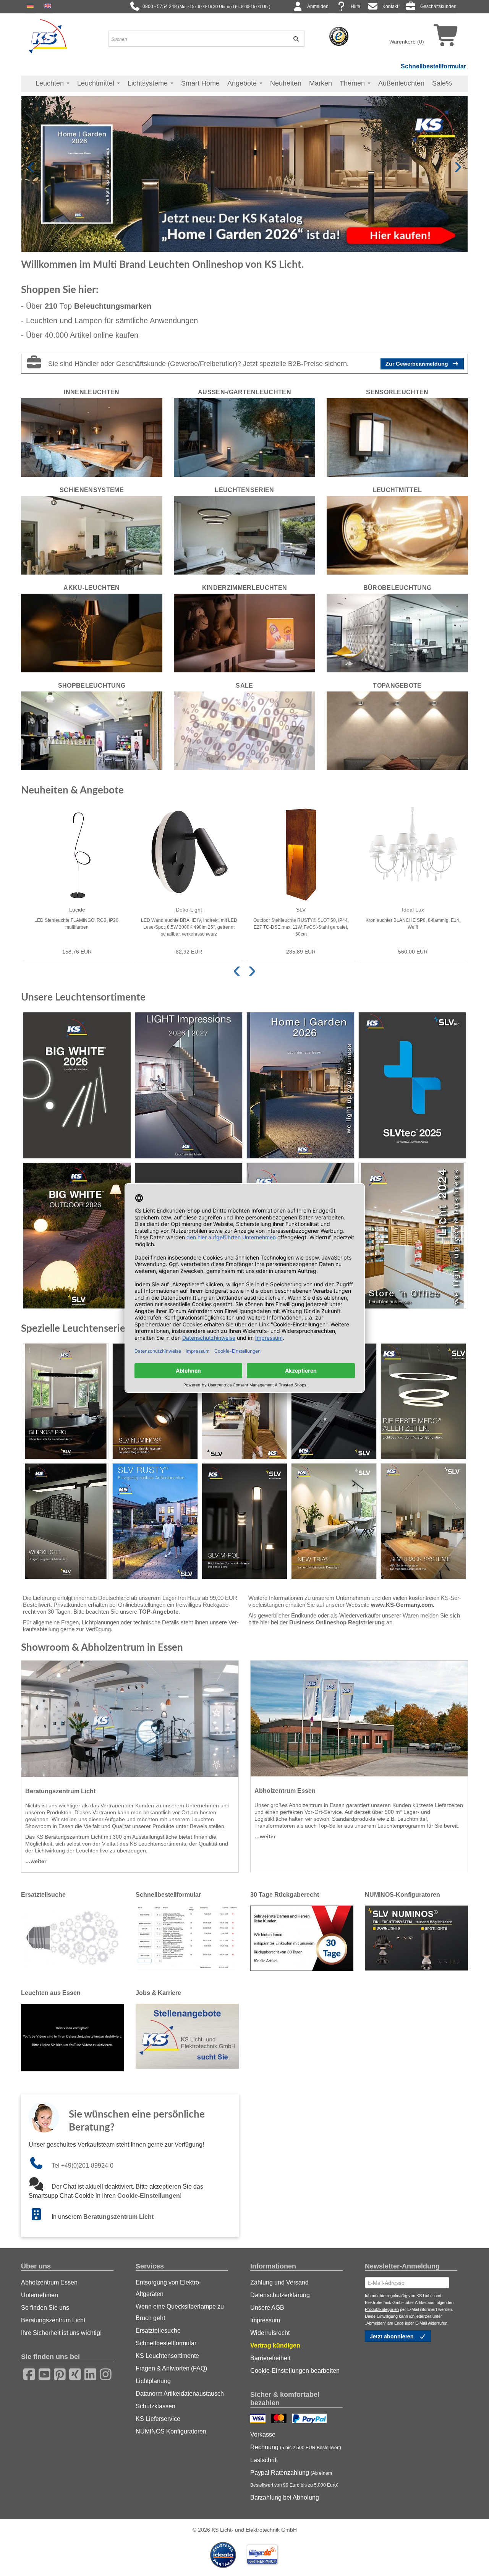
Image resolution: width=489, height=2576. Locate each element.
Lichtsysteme (149, 83)
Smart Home (200, 83)
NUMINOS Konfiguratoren (171, 2431)
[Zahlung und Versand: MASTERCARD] (280, 2419)
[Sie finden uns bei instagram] (103, 2373)
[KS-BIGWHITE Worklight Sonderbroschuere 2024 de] (66, 1521)
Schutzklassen (155, 2406)
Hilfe (355, 6)
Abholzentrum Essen (49, 2282)
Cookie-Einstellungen (149, 2196)
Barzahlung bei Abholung (285, 2497)
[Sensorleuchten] (397, 437)
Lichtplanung (153, 2381)
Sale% (442, 83)
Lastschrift (264, 2460)
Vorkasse (263, 2434)
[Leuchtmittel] (397, 535)
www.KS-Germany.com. (403, 1605)
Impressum (265, 2320)
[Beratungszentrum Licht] (130, 1719)
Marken (321, 83)
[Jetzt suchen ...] (293, 39)
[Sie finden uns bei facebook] (27, 2373)
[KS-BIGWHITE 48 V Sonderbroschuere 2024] (423, 1521)
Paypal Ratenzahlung (294, 2479)
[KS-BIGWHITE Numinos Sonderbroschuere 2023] (155, 1401)
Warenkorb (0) (407, 42)
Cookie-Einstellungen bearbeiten (295, 2371)
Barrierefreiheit (270, 2358)
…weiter (36, 1861)
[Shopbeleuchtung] (92, 730)
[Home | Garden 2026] (300, 1085)
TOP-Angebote (159, 1612)
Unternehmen (40, 2295)
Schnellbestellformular (433, 66)
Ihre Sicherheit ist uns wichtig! (61, 2333)
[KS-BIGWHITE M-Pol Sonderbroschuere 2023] (244, 1521)
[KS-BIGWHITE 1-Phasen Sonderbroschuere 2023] (244, 1401)
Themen (353, 83)
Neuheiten (286, 83)
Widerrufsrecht (270, 2333)
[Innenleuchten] (92, 437)
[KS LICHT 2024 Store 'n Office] (412, 1236)
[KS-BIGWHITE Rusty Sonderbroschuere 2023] (155, 1521)
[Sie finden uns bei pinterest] (57, 2373)
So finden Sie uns (45, 2308)
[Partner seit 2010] (224, 2554)
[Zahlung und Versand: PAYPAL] (310, 2419)
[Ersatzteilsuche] (73, 1938)
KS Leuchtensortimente (167, 2356)
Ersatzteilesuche (158, 2331)
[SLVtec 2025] (412, 1085)
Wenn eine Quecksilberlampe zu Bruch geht (180, 2312)
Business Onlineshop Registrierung (337, 1622)
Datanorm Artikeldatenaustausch (180, 2394)
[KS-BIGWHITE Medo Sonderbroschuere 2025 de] (423, 1401)
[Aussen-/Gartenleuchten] (244, 437)
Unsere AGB (267, 2308)
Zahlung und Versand (279, 2282)
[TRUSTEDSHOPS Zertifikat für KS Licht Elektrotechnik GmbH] (339, 36)
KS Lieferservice (158, 2419)
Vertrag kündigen (275, 2345)
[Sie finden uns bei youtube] (42, 2373)
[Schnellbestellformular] (187, 1938)
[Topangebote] (397, 730)
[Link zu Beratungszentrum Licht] (40, 2217)
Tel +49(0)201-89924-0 (83, 2166)
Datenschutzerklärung (280, 2295)
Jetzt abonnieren (393, 2336)
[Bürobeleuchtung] (397, 633)
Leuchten (51, 83)
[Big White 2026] (77, 1085)
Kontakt (390, 6)
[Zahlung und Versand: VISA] (259, 2419)
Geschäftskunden (438, 6)
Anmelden (318, 6)
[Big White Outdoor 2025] (77, 1236)
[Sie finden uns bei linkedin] (88, 2373)
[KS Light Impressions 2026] (189, 1085)
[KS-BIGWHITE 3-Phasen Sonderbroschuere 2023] (334, 1401)
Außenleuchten (401, 83)
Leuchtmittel (97, 83)
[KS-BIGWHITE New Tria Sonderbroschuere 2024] (334, 1521)
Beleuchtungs (113, 306)
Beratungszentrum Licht (118, 2217)
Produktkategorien (382, 2309)
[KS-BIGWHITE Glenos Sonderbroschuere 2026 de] (66, 1401)
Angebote (243, 83)
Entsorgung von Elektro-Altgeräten (168, 2288)
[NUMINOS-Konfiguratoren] (416, 1938)
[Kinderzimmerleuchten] (244, 633)
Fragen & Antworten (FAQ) (171, 2368)
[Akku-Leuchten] (92, 633)
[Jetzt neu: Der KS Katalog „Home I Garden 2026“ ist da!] (244, 173)
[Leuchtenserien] (244, 535)
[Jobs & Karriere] (187, 2036)
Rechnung (296, 2447)
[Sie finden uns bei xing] (73, 2373)
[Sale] (244, 730)
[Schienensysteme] (92, 535)
